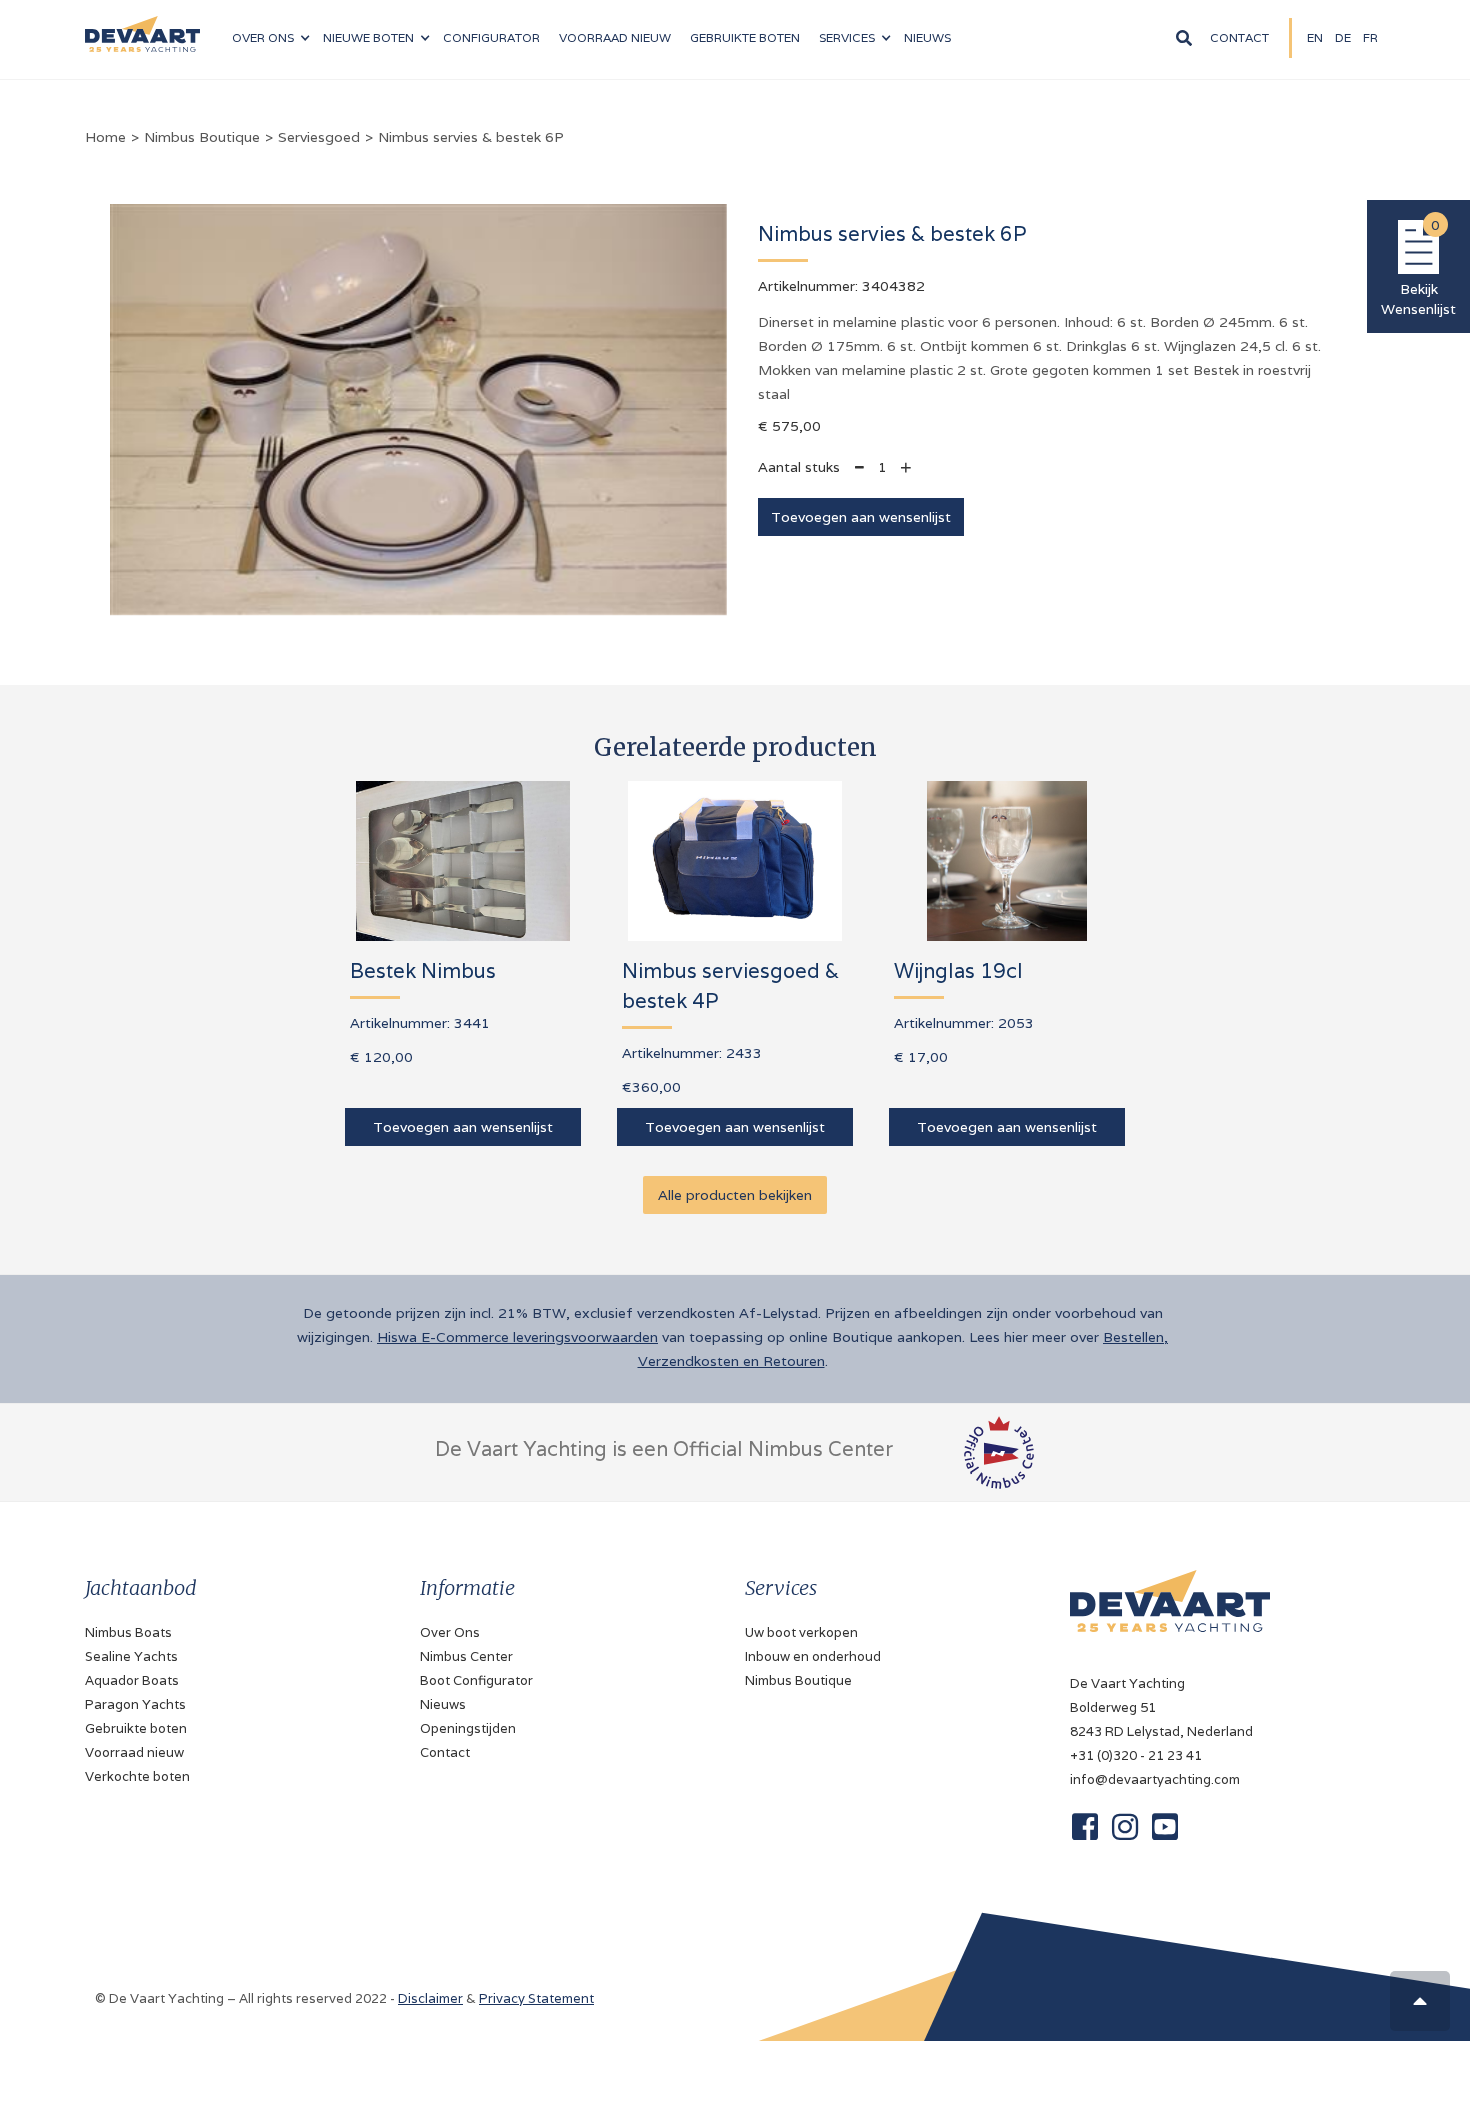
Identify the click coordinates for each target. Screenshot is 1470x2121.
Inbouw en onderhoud (813, 1656)
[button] (270, 38)
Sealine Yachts (131, 1656)
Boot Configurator (476, 1680)
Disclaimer (430, 1998)
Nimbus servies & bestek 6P (471, 137)
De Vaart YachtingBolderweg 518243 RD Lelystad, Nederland (1161, 1707)
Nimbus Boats (128, 1632)
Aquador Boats (132, 1680)
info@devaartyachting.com (1155, 1779)
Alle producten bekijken (735, 1195)
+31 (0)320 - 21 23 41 (1136, 1755)
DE (1343, 37)
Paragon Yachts (135, 1704)
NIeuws (927, 37)
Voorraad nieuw (134, 1752)
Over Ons (450, 1632)
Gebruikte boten (745, 37)
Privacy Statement (536, 1998)
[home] (142, 26)
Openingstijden (468, 1728)
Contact (1239, 37)
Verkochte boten (137, 1776)
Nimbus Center (466, 1656)
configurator (491, 37)
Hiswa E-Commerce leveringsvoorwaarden (517, 1337)
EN (1315, 37)
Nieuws (443, 1704)
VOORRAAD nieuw (615, 37)
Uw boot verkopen (801, 1632)
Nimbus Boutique (202, 137)
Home (105, 137)
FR (1370, 37)
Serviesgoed (319, 137)
